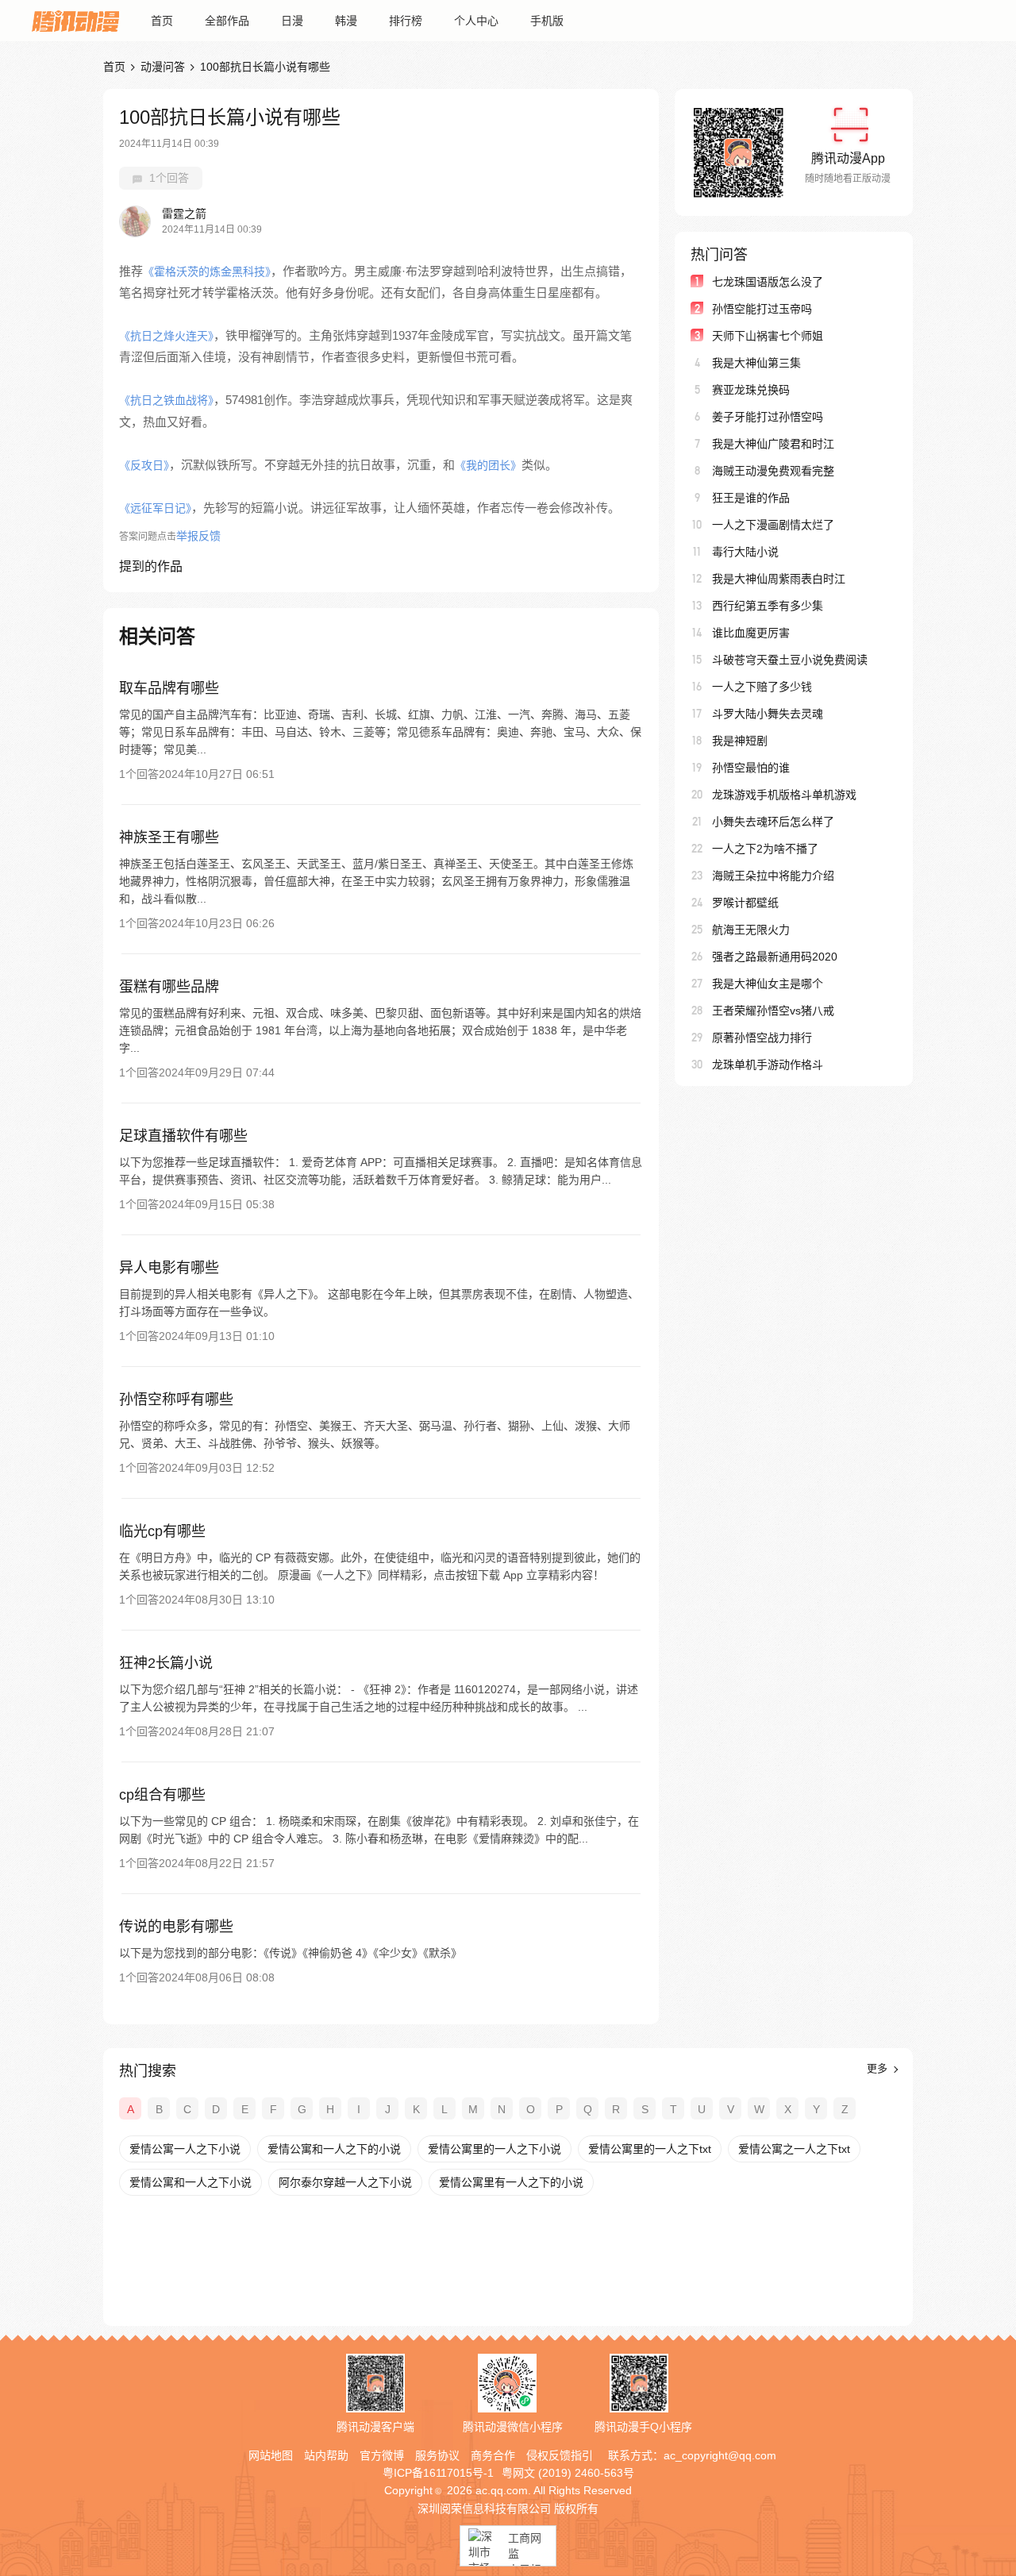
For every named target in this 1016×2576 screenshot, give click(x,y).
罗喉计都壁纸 (745, 903)
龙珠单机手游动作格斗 (768, 1065)
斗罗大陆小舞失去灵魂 (768, 714)
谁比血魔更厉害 (751, 633)
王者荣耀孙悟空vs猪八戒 (773, 1011)
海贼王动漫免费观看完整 (773, 471)
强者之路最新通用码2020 (775, 957)
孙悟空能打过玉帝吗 (762, 309)
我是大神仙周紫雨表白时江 (779, 579)
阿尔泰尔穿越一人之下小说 (345, 2182)
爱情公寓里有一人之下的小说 (511, 2182)
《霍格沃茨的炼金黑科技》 (207, 271)
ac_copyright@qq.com (720, 2455)
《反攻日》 (144, 465)
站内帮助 (326, 2455)
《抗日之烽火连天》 (166, 336)
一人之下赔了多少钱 (762, 687)
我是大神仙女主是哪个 (768, 984)
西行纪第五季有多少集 (768, 606)
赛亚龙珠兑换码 (751, 390)
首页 (162, 21)
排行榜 (406, 21)
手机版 (547, 21)
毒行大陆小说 (745, 552)
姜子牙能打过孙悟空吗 (768, 417)
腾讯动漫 (75, 21)
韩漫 (346, 21)
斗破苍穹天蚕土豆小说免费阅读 (790, 660)
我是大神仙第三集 (756, 363)
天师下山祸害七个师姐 (768, 336)
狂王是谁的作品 (751, 498)
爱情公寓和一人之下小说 (190, 2182)
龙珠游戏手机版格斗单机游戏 (784, 795)
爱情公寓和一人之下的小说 (334, 2149)
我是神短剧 (740, 741)
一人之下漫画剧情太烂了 (773, 525)
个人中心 (476, 21)
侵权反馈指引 (560, 2455)
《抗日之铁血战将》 (166, 400)
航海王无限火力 (751, 930)
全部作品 (227, 21)
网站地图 (271, 2455)
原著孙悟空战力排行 (762, 1038)
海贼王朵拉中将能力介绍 (773, 876)
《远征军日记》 (155, 508)
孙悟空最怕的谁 (751, 768)
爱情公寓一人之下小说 (185, 2149)
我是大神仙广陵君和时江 (773, 444)
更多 (879, 2068)
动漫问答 (163, 67)
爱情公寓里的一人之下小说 (495, 2149)
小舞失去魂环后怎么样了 (773, 822)
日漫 (292, 21)
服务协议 (437, 2455)
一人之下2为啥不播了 (765, 849)
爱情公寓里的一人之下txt (650, 2149)
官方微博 (382, 2455)
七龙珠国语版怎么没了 (768, 282)
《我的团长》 (488, 465)
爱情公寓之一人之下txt (794, 2149)
